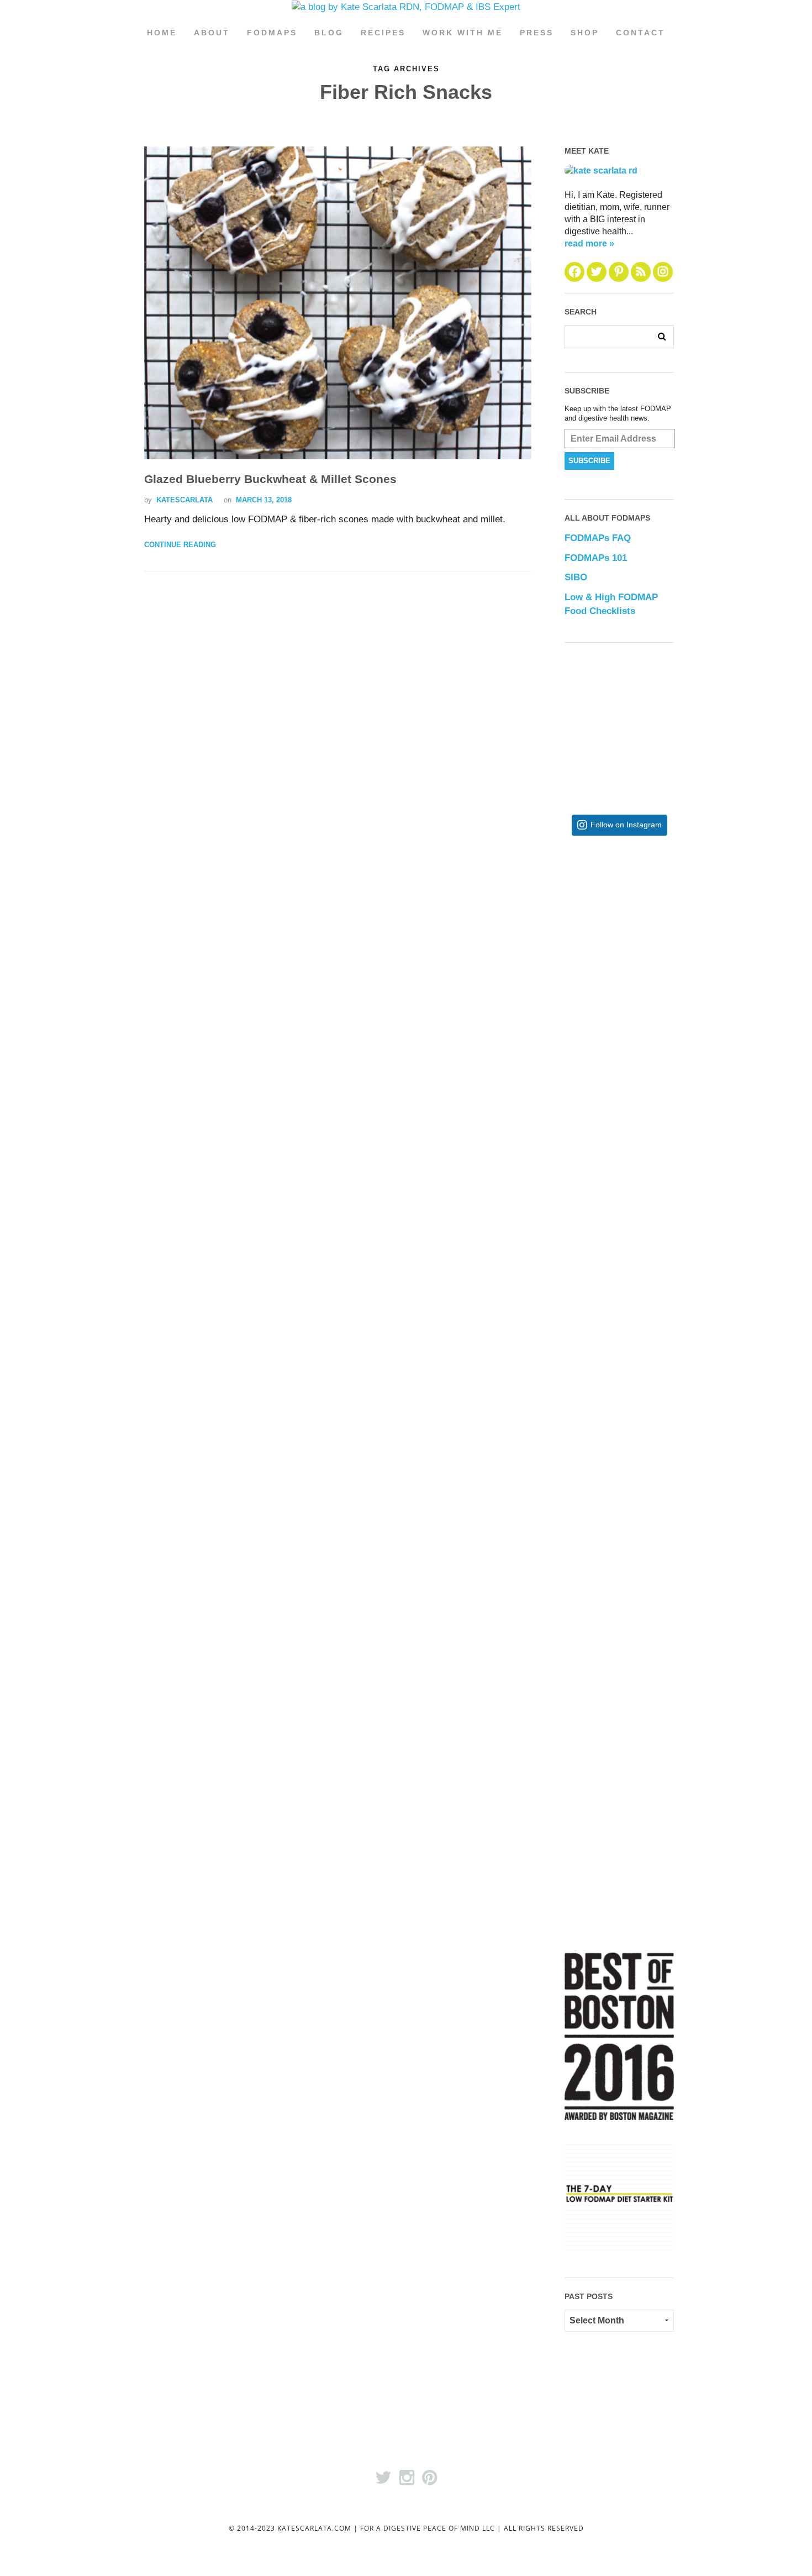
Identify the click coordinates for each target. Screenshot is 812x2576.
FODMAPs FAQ (598, 538)
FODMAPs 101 (596, 558)
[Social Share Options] (575, 1015)
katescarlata (184, 500)
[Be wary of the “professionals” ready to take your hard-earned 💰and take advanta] (655, 934)
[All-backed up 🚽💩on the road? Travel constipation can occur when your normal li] (655, 1115)
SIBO (576, 577)
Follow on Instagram (626, 825)
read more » (589, 243)
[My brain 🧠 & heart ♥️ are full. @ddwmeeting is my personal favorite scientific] (655, 1476)
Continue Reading (180, 545)
